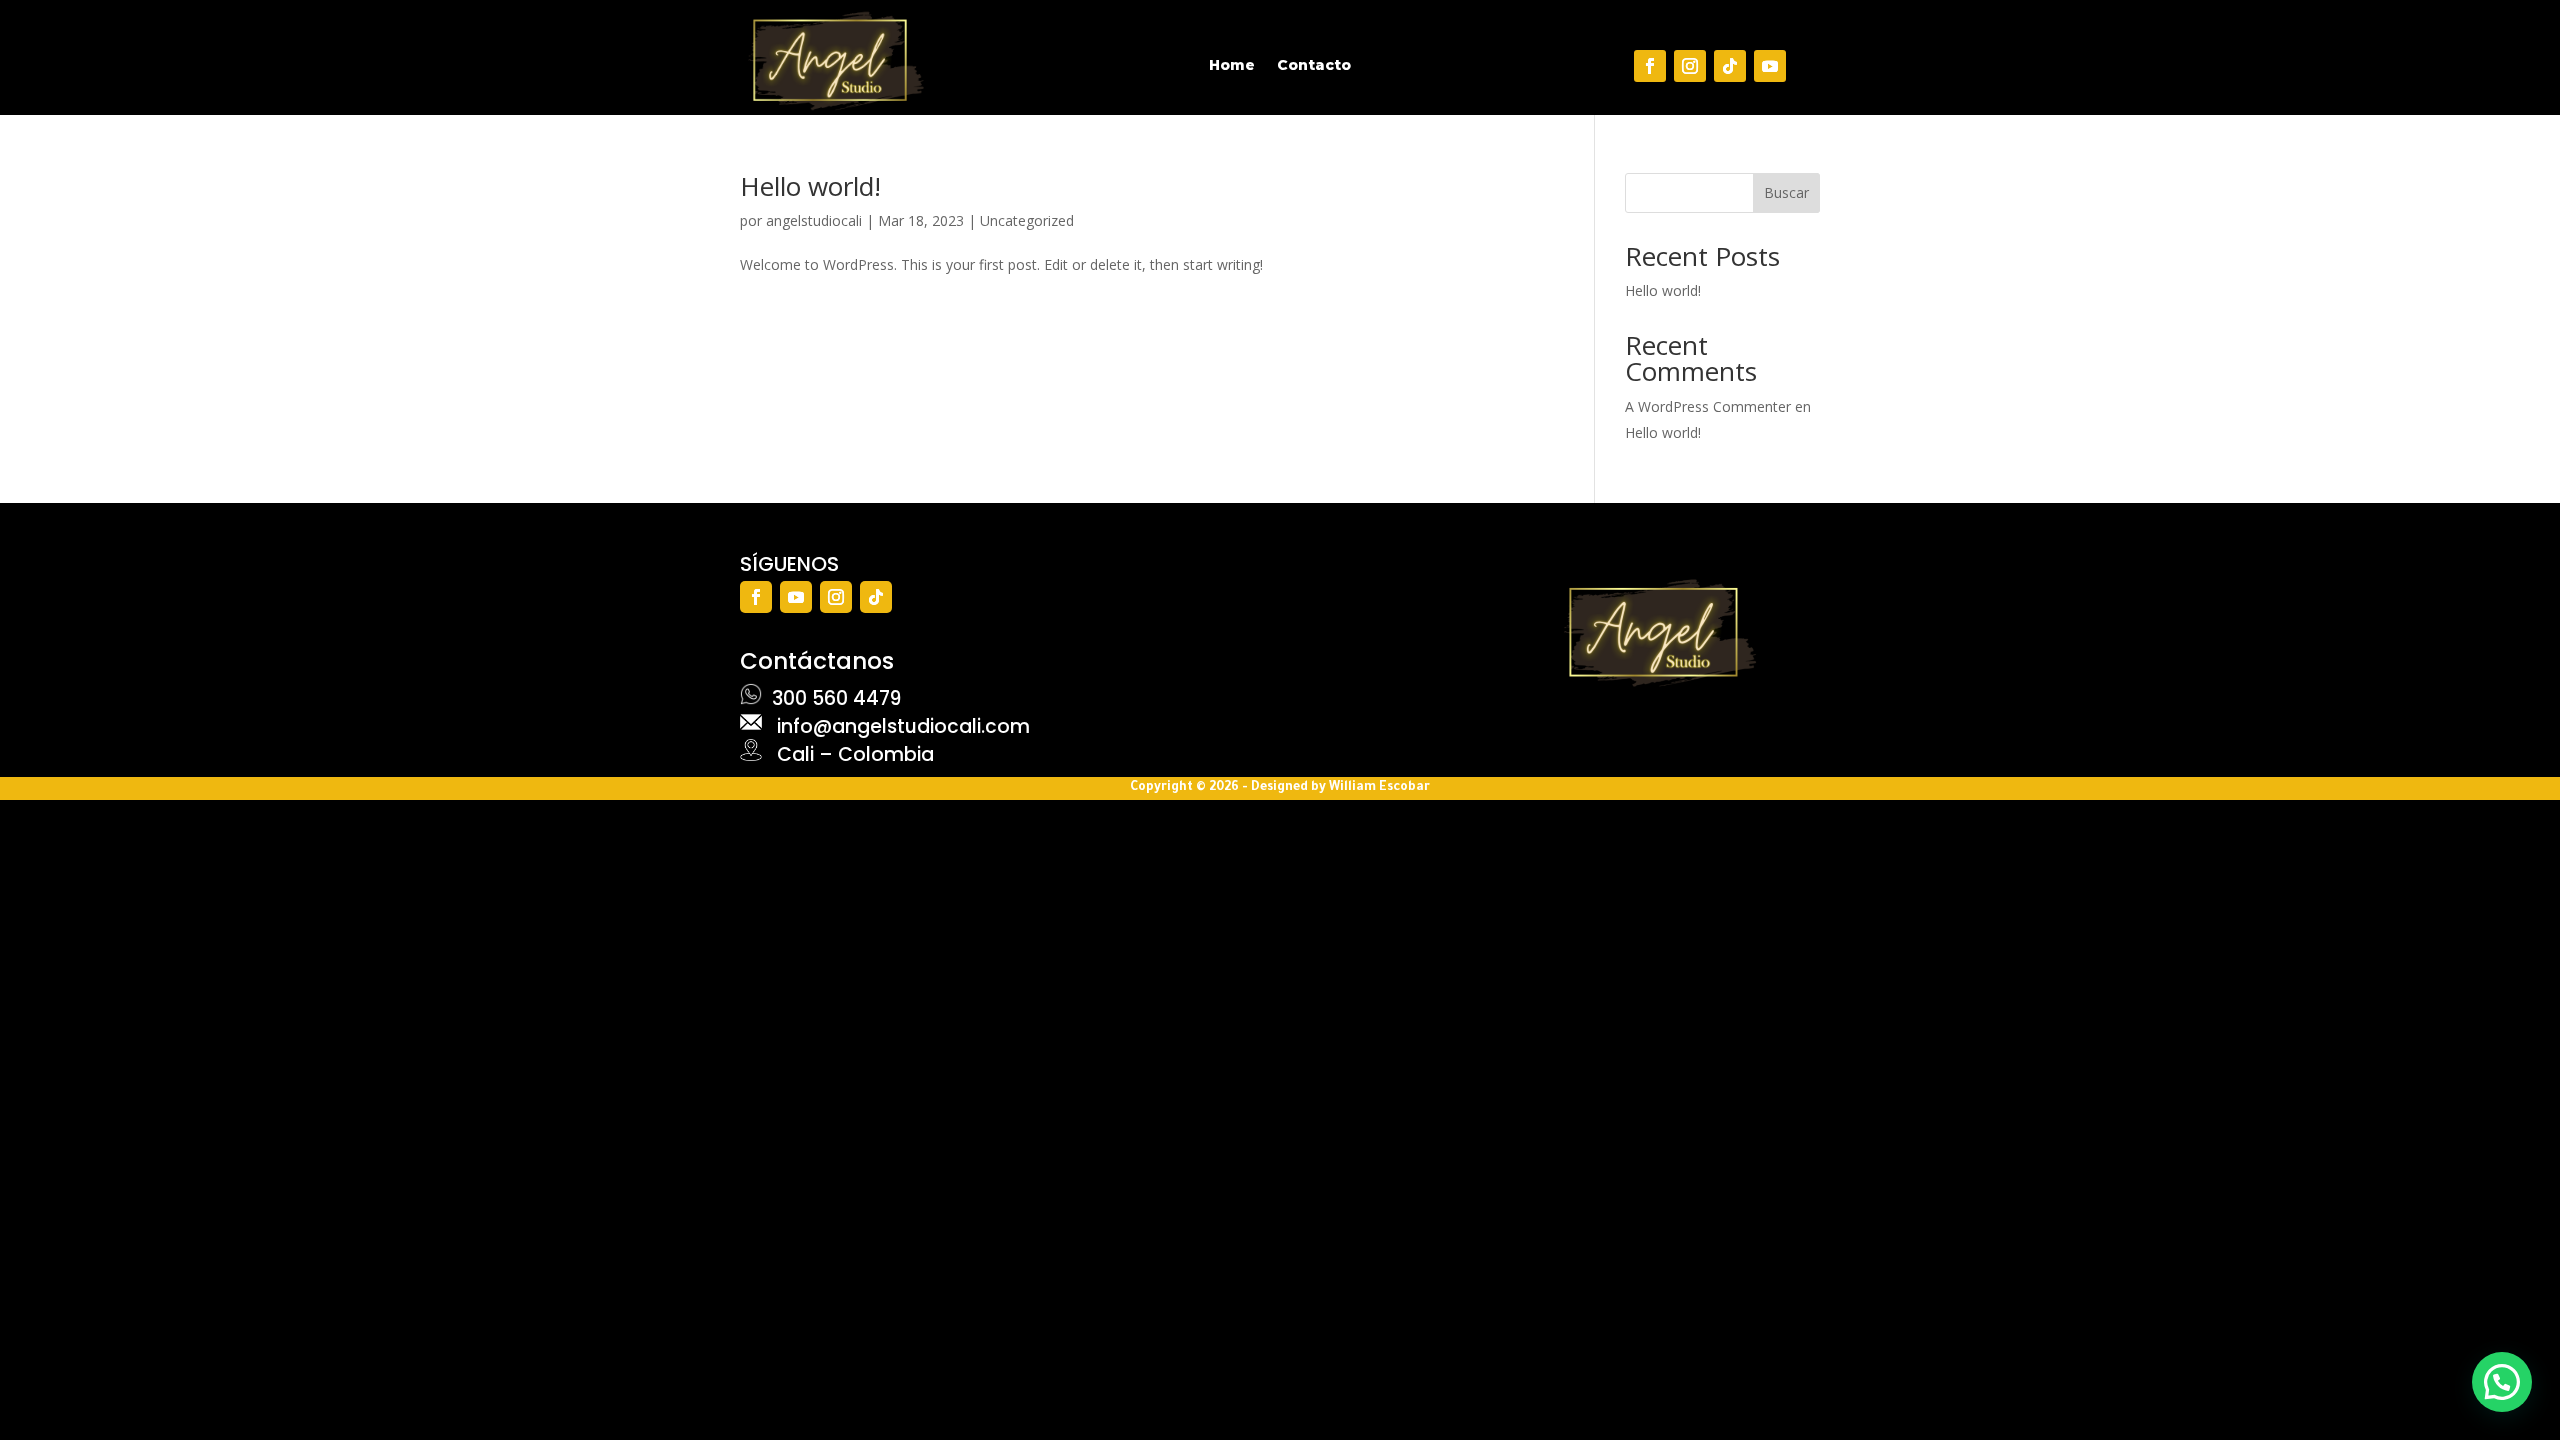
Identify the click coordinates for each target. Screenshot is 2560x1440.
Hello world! (810, 186)
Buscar (1786, 192)
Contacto (1314, 66)
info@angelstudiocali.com (896, 726)
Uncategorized (1027, 220)
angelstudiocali (814, 220)
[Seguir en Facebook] (1650, 66)
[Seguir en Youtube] (1770, 66)
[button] (2502, 1382)
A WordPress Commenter (1708, 406)
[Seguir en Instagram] (1690, 66)
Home (1232, 66)
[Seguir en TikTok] (1730, 66)
